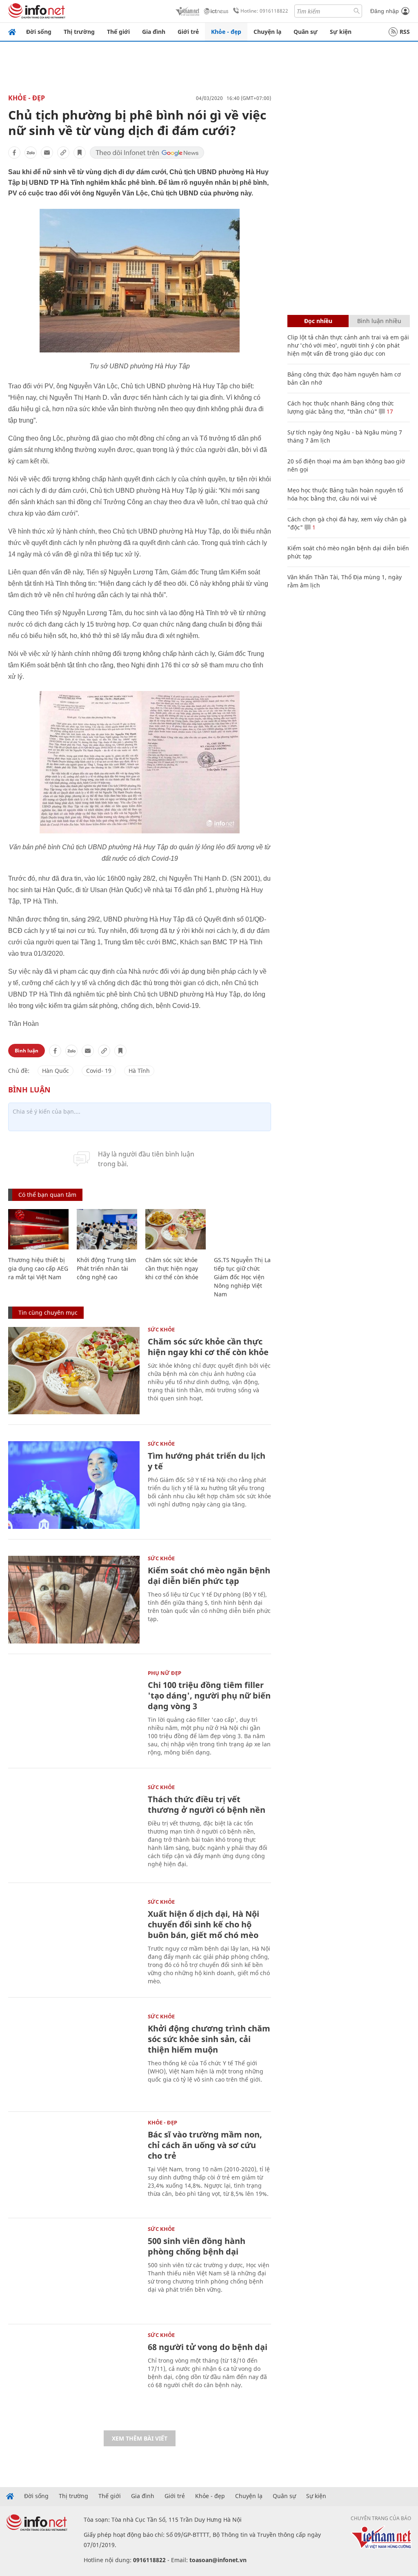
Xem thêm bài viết (140, 2438)
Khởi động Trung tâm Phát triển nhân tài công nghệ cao (106, 1268)
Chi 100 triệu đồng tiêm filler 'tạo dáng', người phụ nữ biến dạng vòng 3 (209, 1696)
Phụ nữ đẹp (165, 1673)
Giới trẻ (188, 32)
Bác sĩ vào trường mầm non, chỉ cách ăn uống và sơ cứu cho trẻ (205, 2145)
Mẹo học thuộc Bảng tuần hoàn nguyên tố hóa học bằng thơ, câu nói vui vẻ (345, 494)
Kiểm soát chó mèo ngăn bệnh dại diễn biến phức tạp (209, 1576)
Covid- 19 (99, 1071)
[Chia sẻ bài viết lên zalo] (31, 153)
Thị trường (79, 32)
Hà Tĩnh (139, 1071)
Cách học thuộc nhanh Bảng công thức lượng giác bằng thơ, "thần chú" (341, 407)
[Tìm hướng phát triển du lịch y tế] (74, 1485)
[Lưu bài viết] (80, 153)
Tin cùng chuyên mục (48, 1312)
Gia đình (154, 32)
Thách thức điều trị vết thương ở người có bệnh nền (207, 1804)
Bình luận (27, 1051)
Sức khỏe (161, 1329)
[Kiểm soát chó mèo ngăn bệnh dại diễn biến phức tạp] (74, 1600)
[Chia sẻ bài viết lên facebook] (14, 153)
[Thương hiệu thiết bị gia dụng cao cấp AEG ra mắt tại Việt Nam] (38, 1229)
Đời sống (39, 32)
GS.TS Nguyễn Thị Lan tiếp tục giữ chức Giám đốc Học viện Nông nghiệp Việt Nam (244, 1277)
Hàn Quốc (56, 1071)
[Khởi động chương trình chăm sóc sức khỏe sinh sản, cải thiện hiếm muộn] (74, 2058)
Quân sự (306, 32)
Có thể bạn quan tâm (47, 1195)
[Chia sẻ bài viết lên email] (47, 153)
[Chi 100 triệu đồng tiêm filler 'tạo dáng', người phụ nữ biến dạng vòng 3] (74, 1714)
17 (389, 411)
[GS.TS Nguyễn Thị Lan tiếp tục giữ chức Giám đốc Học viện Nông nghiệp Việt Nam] (244, 1229)
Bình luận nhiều (379, 321)
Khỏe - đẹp (226, 32)
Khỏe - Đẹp (27, 98)
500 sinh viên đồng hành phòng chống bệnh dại (197, 2246)
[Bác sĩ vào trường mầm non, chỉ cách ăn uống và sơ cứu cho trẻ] (74, 2164)
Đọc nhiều (318, 321)
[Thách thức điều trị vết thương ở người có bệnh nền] (74, 1828)
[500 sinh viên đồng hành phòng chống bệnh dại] (74, 2270)
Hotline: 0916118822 (264, 11)
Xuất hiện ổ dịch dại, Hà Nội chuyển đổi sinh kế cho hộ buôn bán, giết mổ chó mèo (203, 1924)
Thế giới (118, 32)
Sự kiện (341, 32)
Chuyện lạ (267, 32)
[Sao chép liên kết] (63, 153)
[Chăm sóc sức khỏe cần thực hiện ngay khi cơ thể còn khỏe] (176, 1229)
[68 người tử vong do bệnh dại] (74, 2376)
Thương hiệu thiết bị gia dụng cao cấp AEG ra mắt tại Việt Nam (38, 1268)
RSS (405, 32)
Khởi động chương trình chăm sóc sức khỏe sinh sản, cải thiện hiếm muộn (209, 2039)
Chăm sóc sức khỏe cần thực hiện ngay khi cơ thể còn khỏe (172, 1268)
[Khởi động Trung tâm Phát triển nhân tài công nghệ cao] (107, 1229)
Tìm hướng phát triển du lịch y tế (207, 1461)
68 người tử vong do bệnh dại (208, 2347)
